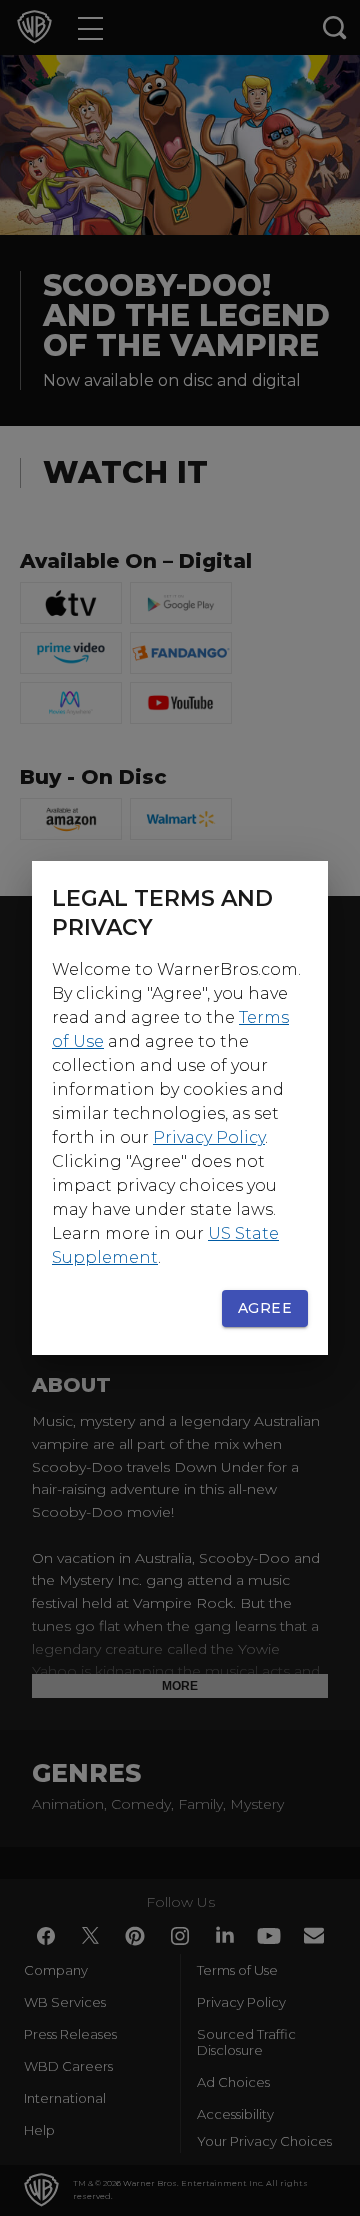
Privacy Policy (209, 1137)
